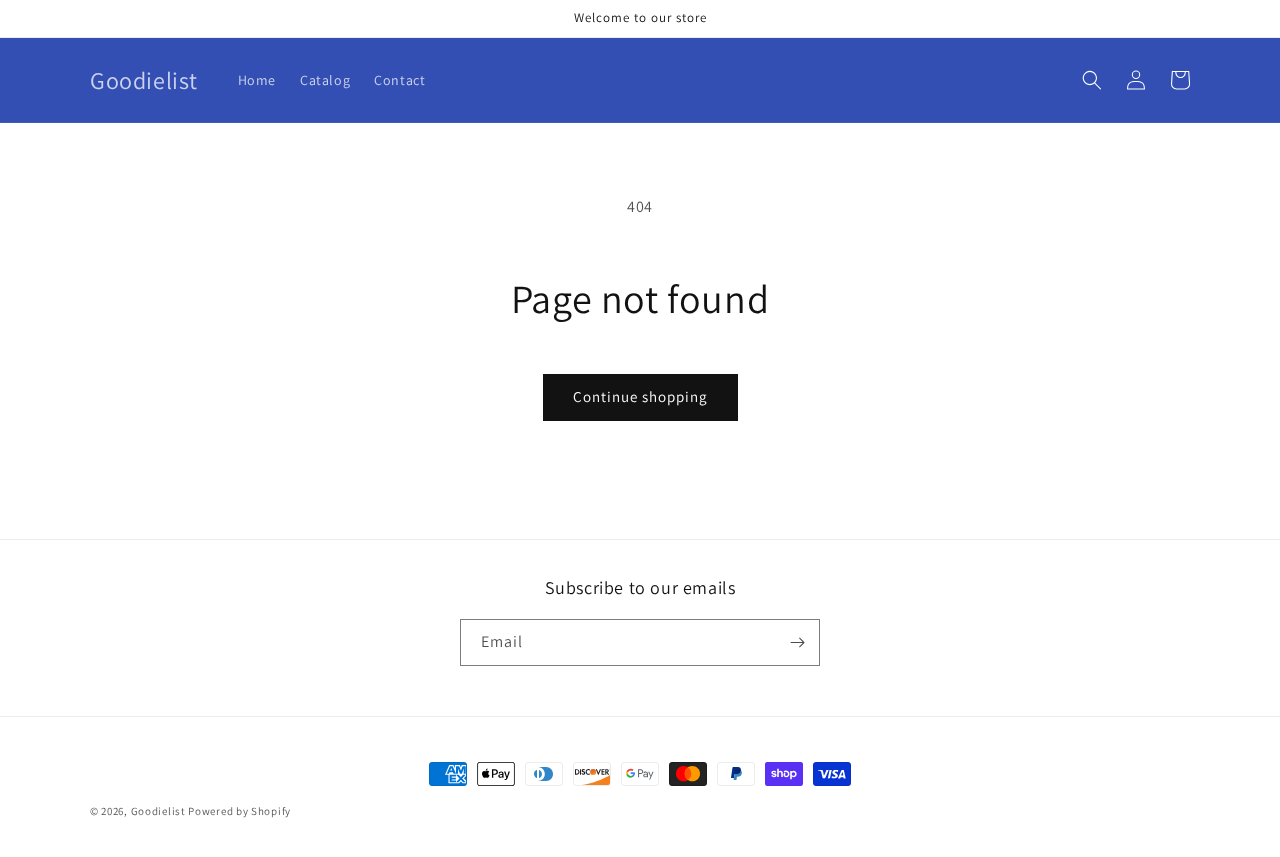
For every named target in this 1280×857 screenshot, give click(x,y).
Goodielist (158, 811)
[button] (1092, 80)
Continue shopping (640, 396)
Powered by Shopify (239, 811)
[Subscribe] (797, 642)
